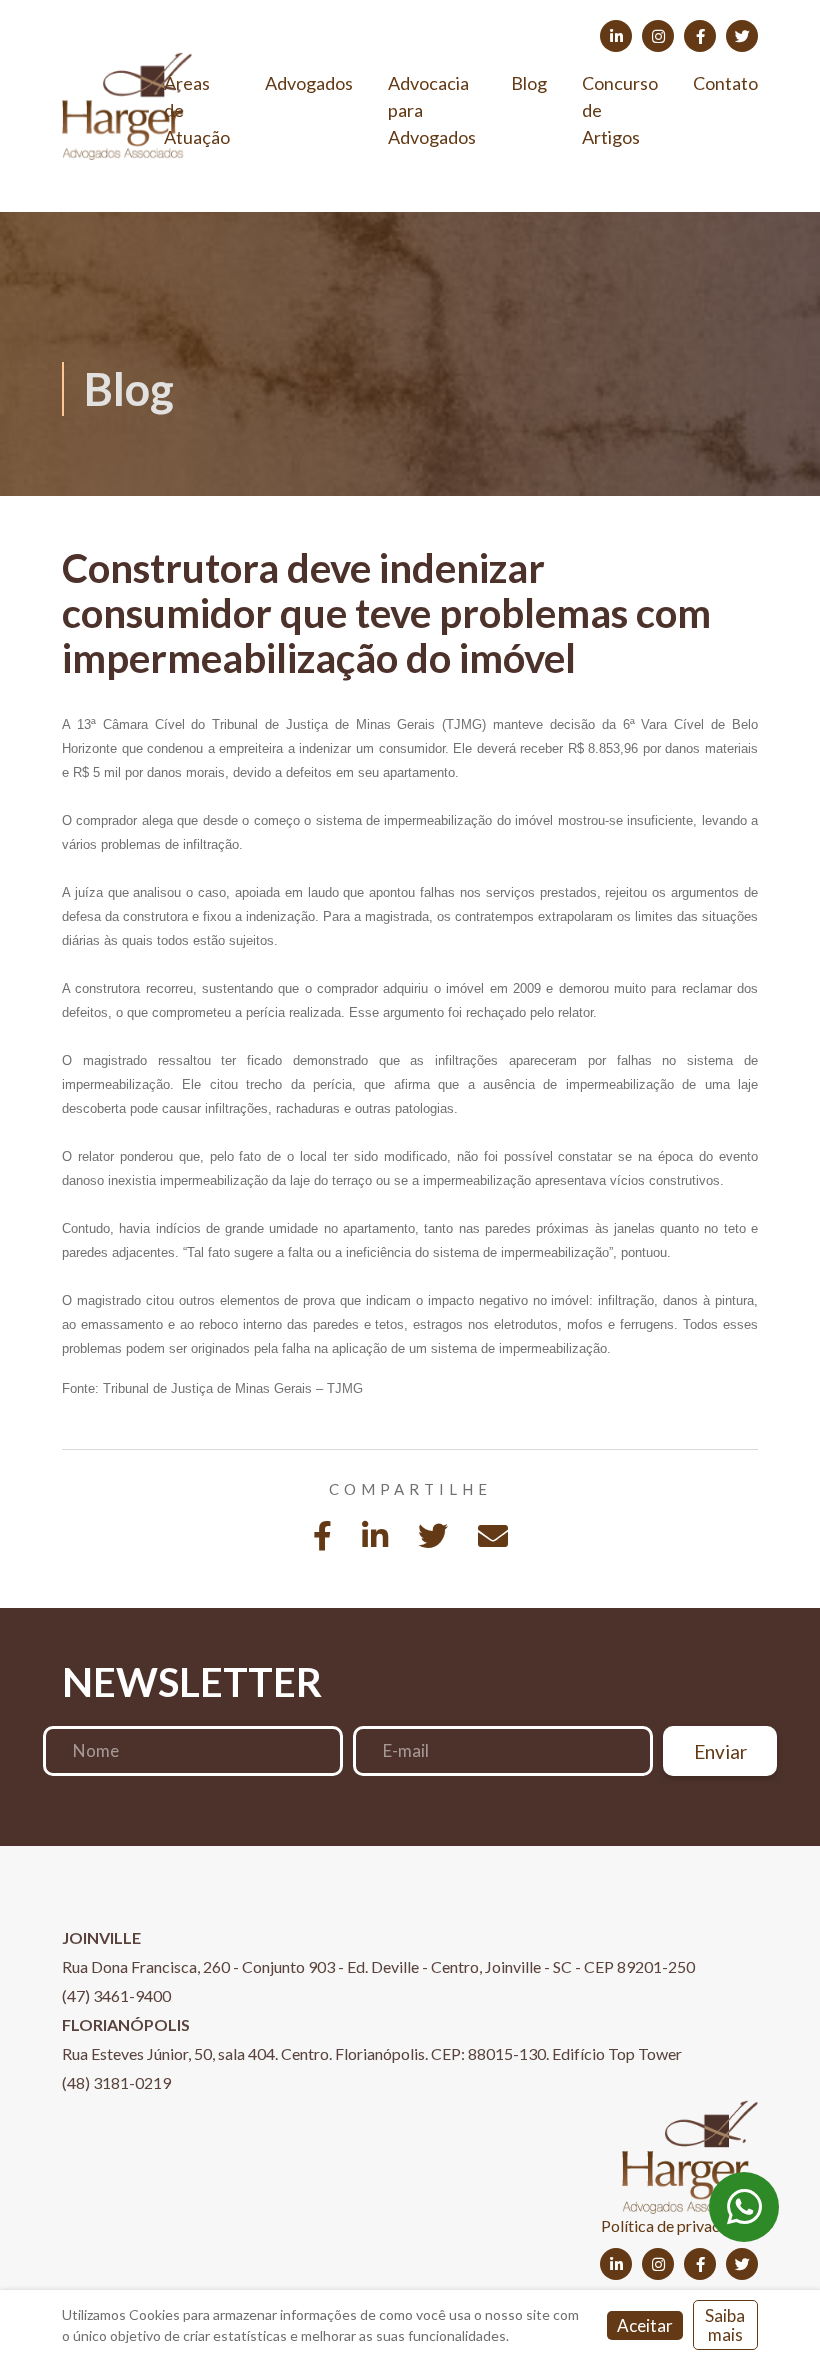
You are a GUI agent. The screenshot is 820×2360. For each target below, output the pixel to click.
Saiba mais (725, 2325)
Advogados (309, 83)
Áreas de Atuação (197, 110)
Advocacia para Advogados (432, 110)
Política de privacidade (679, 2225)
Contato (725, 83)
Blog (529, 83)
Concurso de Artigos (620, 110)
